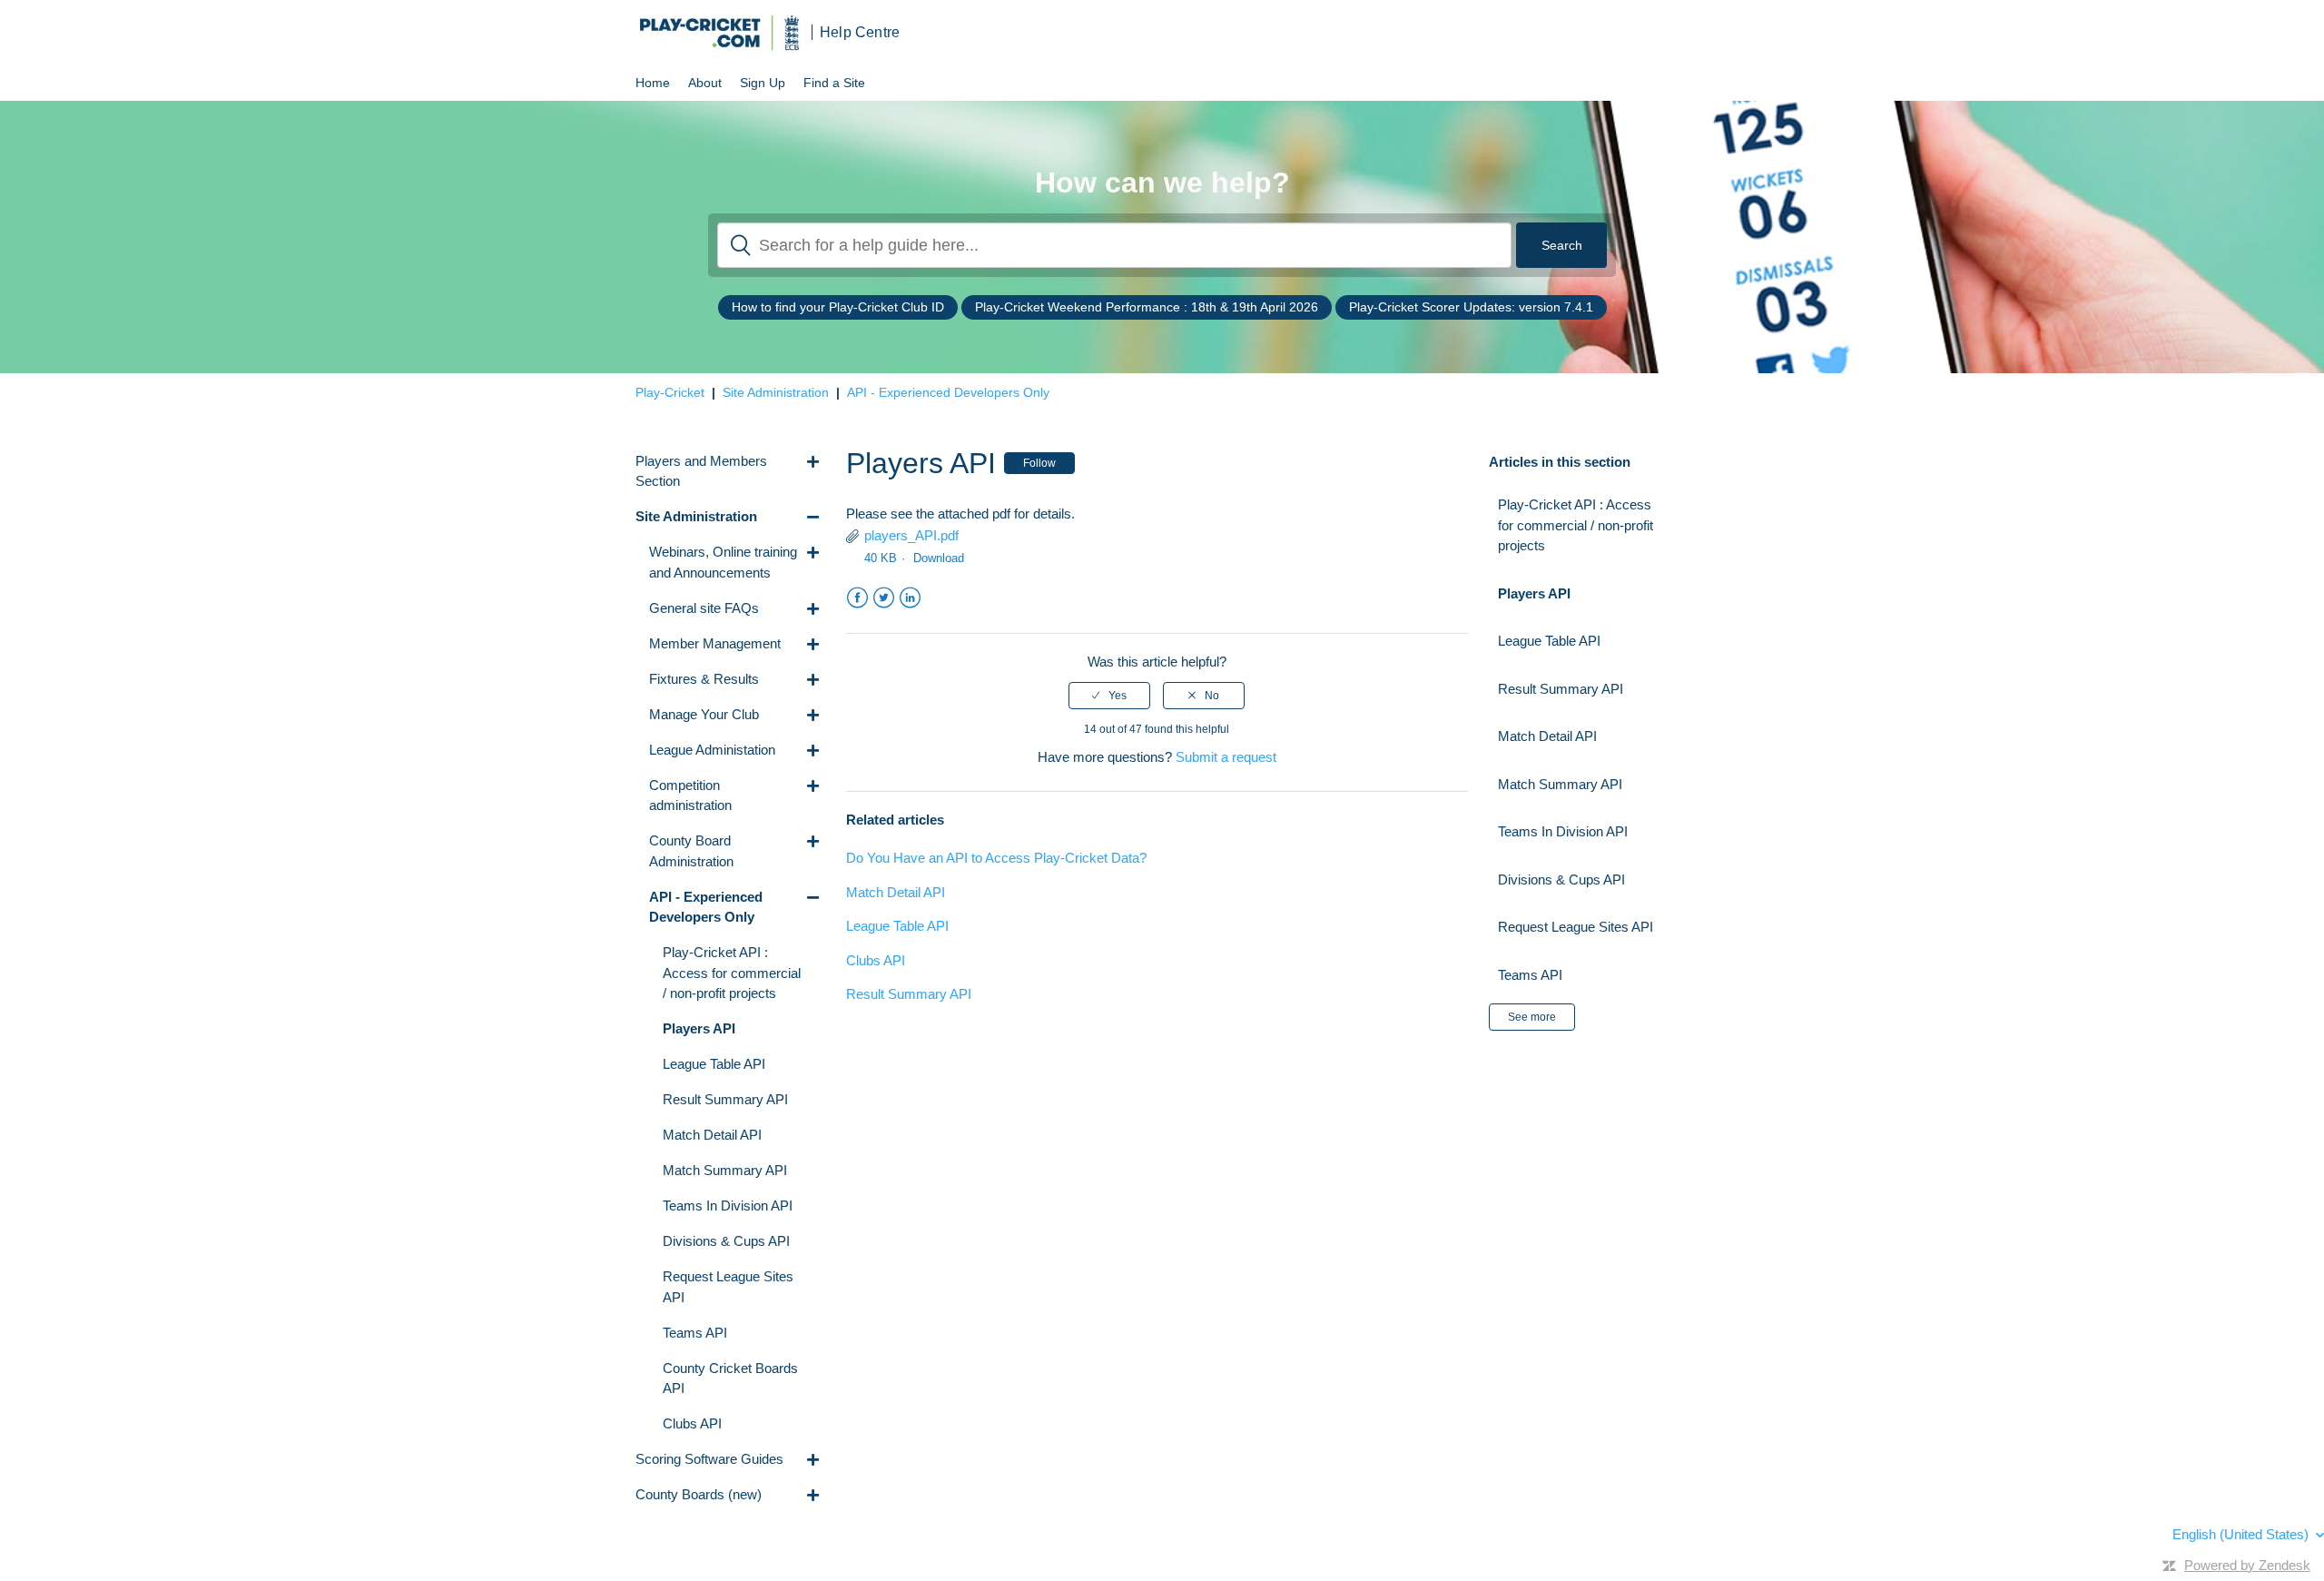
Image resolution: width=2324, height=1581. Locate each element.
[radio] (1109, 696)
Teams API (1530, 975)
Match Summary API (1560, 784)
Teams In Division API (1563, 831)
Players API (1534, 593)
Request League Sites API (1576, 927)
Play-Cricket (670, 392)
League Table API (897, 926)
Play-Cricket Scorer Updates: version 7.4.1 (1471, 307)
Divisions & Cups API (1561, 879)
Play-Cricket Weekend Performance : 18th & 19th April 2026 (1147, 307)
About (705, 83)
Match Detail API (896, 892)
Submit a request (1226, 757)
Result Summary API (909, 994)
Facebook (857, 598)
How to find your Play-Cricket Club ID (838, 307)
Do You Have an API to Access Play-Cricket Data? (996, 858)
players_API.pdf (911, 535)
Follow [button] (1039, 463)
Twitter (884, 598)
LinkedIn (910, 598)
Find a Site (834, 83)
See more (1532, 1017)
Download (939, 558)
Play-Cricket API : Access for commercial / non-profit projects (1576, 525)
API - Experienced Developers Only (948, 392)
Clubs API (876, 960)
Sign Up (763, 83)
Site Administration (776, 392)
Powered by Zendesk (2247, 1565)
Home (653, 83)
